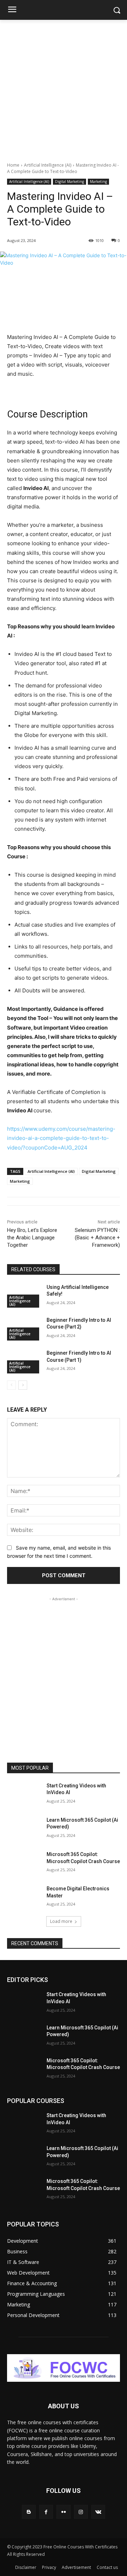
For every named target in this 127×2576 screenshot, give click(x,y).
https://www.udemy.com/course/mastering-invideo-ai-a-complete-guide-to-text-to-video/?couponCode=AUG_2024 (61, 1138)
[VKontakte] (98, 2512)
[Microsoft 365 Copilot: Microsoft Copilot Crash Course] (24, 1863)
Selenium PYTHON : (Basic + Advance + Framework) (97, 1238)
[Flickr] (63, 2512)
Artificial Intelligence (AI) (48, 165)
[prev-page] (11, 1385)
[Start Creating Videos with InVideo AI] (24, 1794)
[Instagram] (81, 2512)
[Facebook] (46, 2512)
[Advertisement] (64, 87)
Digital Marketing (69, 181)
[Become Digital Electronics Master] (24, 1897)
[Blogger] (29, 2512)
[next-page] (23, 1385)
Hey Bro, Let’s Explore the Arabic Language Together (32, 1238)
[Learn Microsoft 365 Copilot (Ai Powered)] (24, 1829)
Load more (61, 1921)
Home (13, 165)
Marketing (98, 181)
